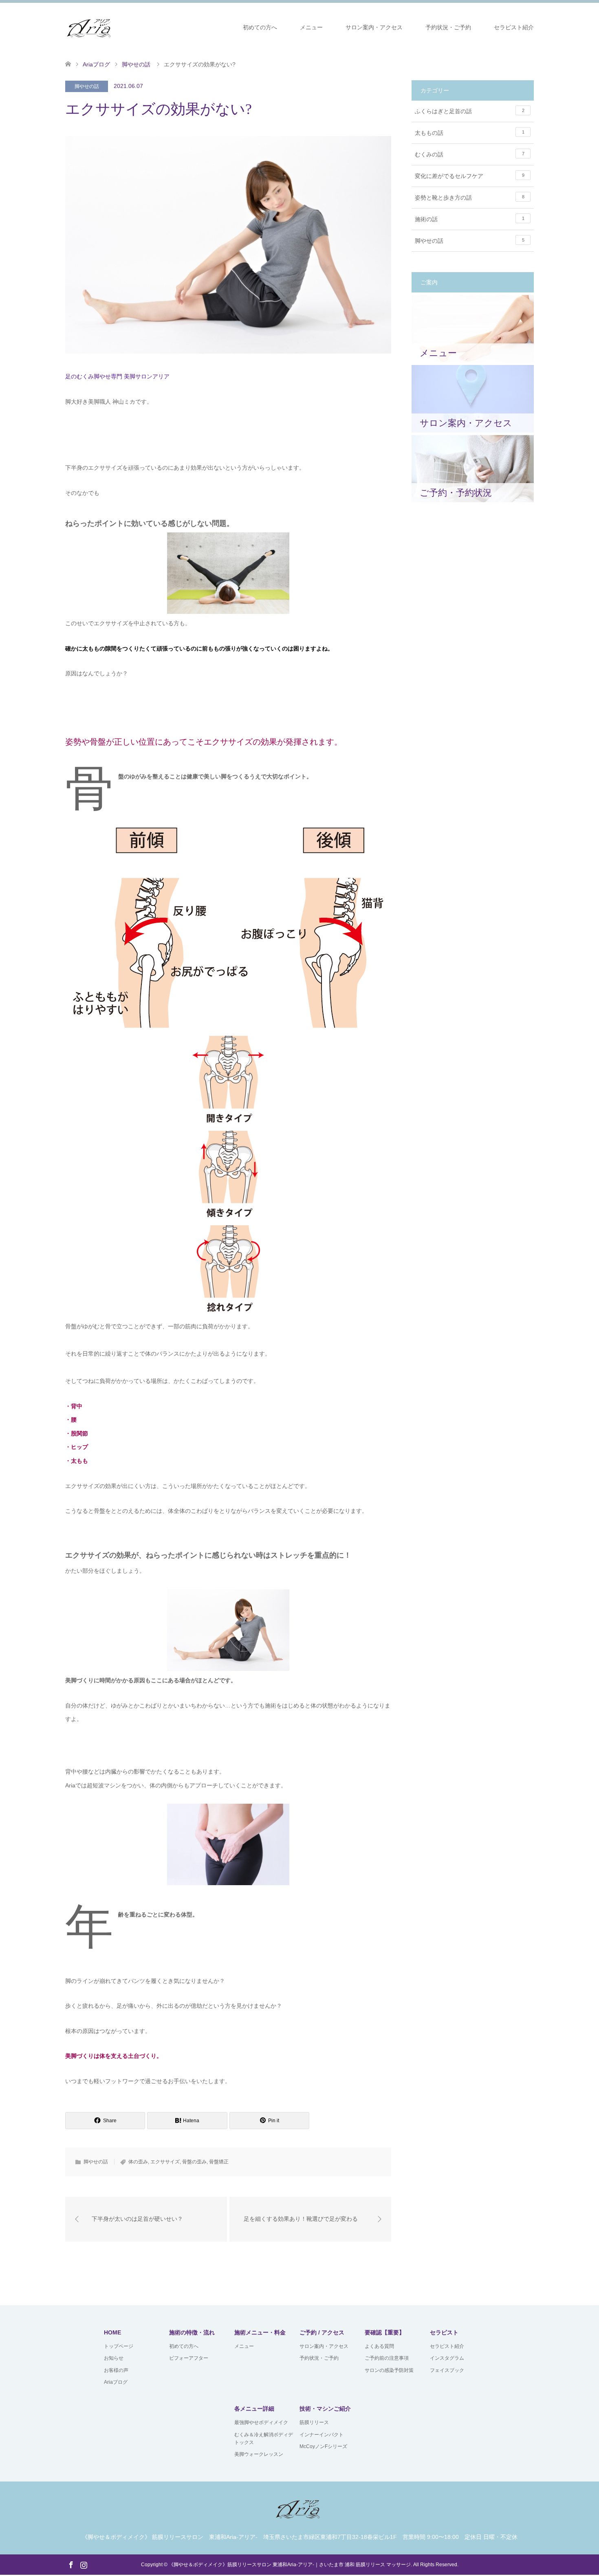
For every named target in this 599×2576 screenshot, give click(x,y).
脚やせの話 (87, 86)
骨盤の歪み (194, 2162)
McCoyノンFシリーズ (323, 2446)
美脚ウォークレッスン (259, 2454)
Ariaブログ (116, 2382)
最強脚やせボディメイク (261, 2422)
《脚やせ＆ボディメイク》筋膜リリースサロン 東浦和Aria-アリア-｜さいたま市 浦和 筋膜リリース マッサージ (290, 2565)
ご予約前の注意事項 (387, 2358)
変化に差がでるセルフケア (470, 176)
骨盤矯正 (219, 2162)
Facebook (71, 2564)
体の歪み (138, 2162)
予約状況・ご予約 (448, 27)
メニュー (311, 27)
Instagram (84, 2564)
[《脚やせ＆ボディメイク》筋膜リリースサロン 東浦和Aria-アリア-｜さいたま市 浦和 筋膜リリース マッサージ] (91, 27)
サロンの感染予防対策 (389, 2370)
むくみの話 (470, 154)
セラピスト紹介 (514, 27)
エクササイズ (165, 2162)
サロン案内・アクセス (374, 27)
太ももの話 (470, 133)
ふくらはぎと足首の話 (470, 111)
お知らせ (114, 2358)
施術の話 (470, 219)
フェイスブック (447, 2370)
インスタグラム (447, 2358)
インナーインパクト (322, 2435)
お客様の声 (116, 2370)
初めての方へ (260, 27)
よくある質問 (379, 2346)
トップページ (119, 2346)
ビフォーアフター (189, 2358)
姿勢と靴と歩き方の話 (470, 198)
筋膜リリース (314, 2422)
